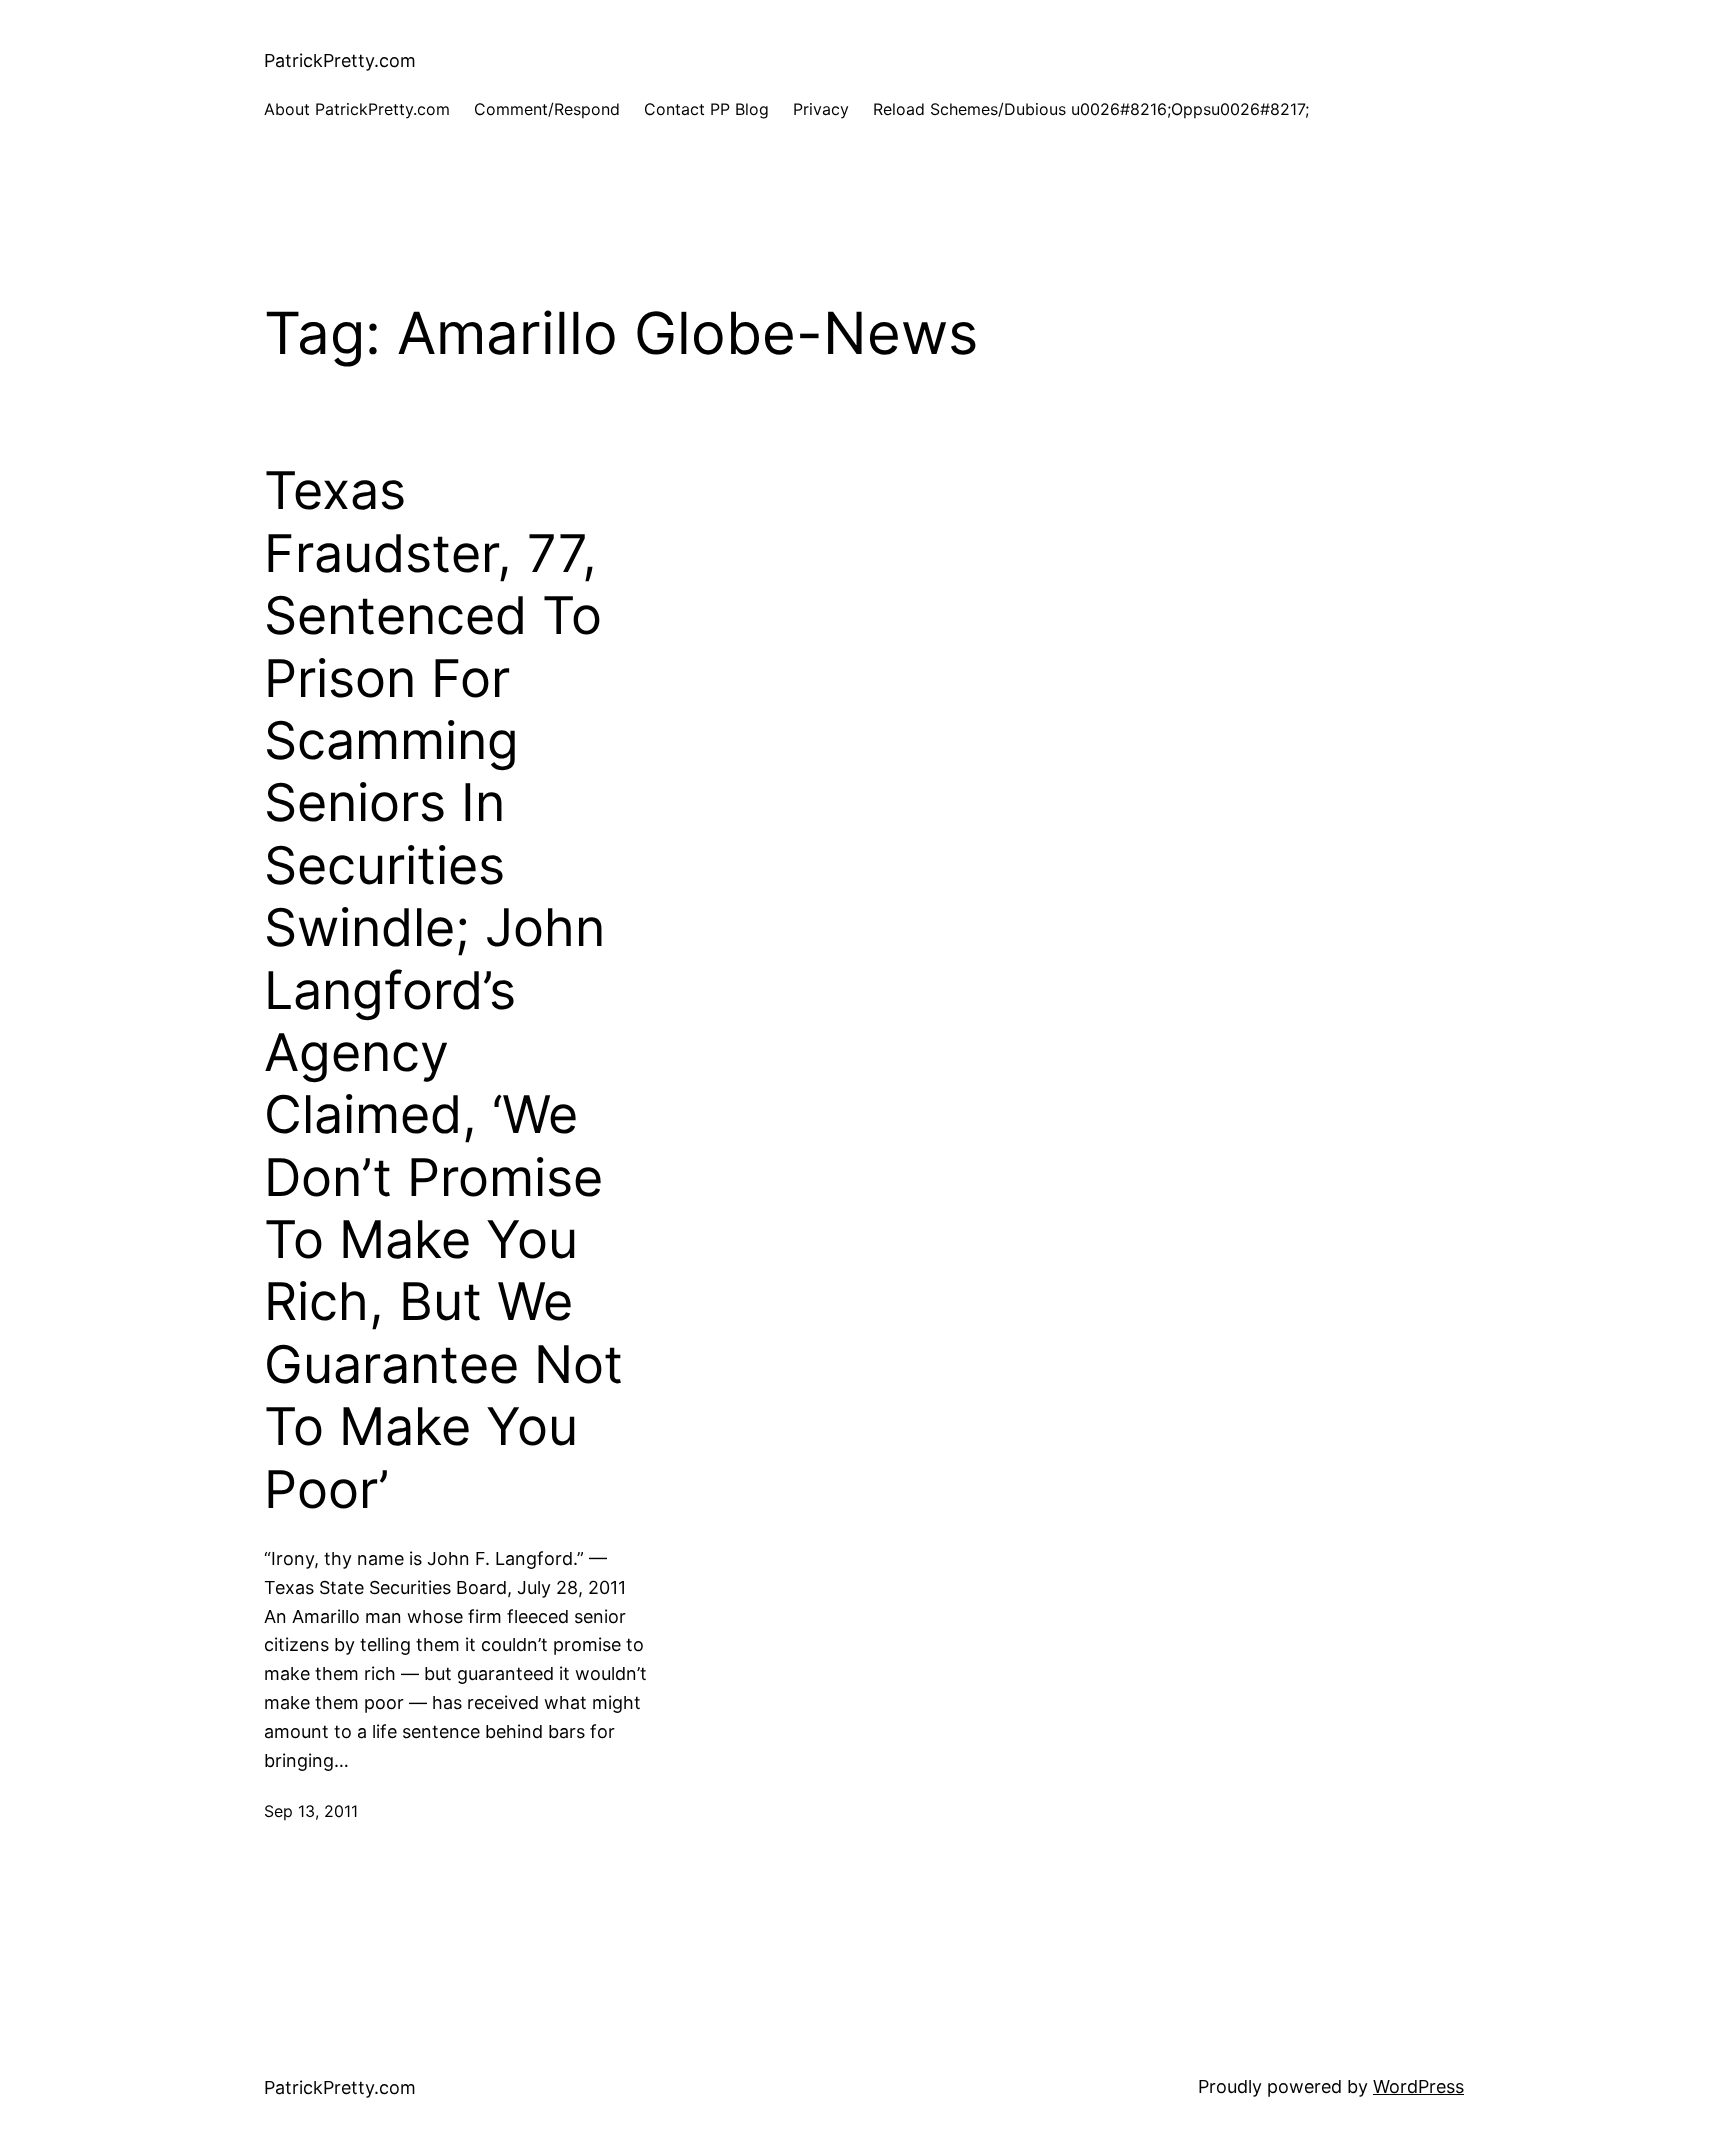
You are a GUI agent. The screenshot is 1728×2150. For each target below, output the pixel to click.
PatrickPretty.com (340, 60)
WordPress (1418, 2086)
